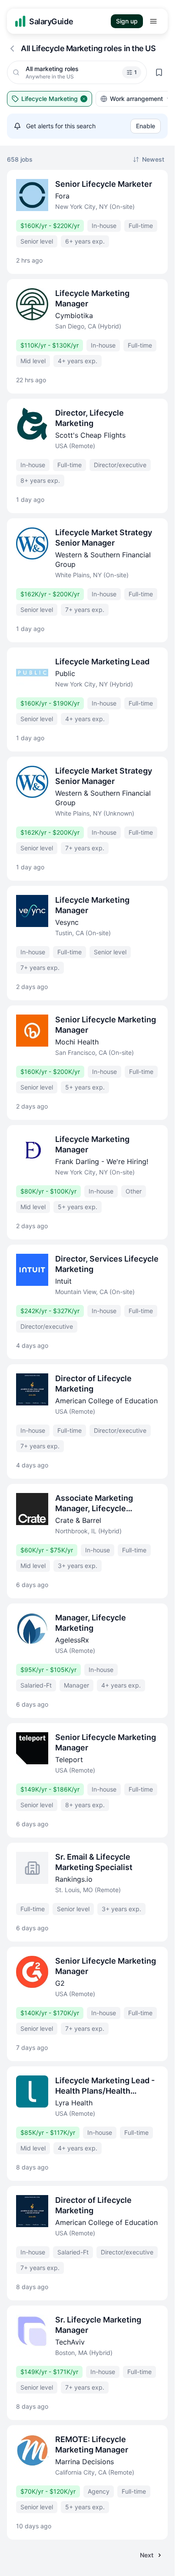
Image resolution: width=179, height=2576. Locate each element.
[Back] (12, 49)
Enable (146, 126)
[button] (132, 72)
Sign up (127, 21)
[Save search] (159, 72)
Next (147, 2555)
